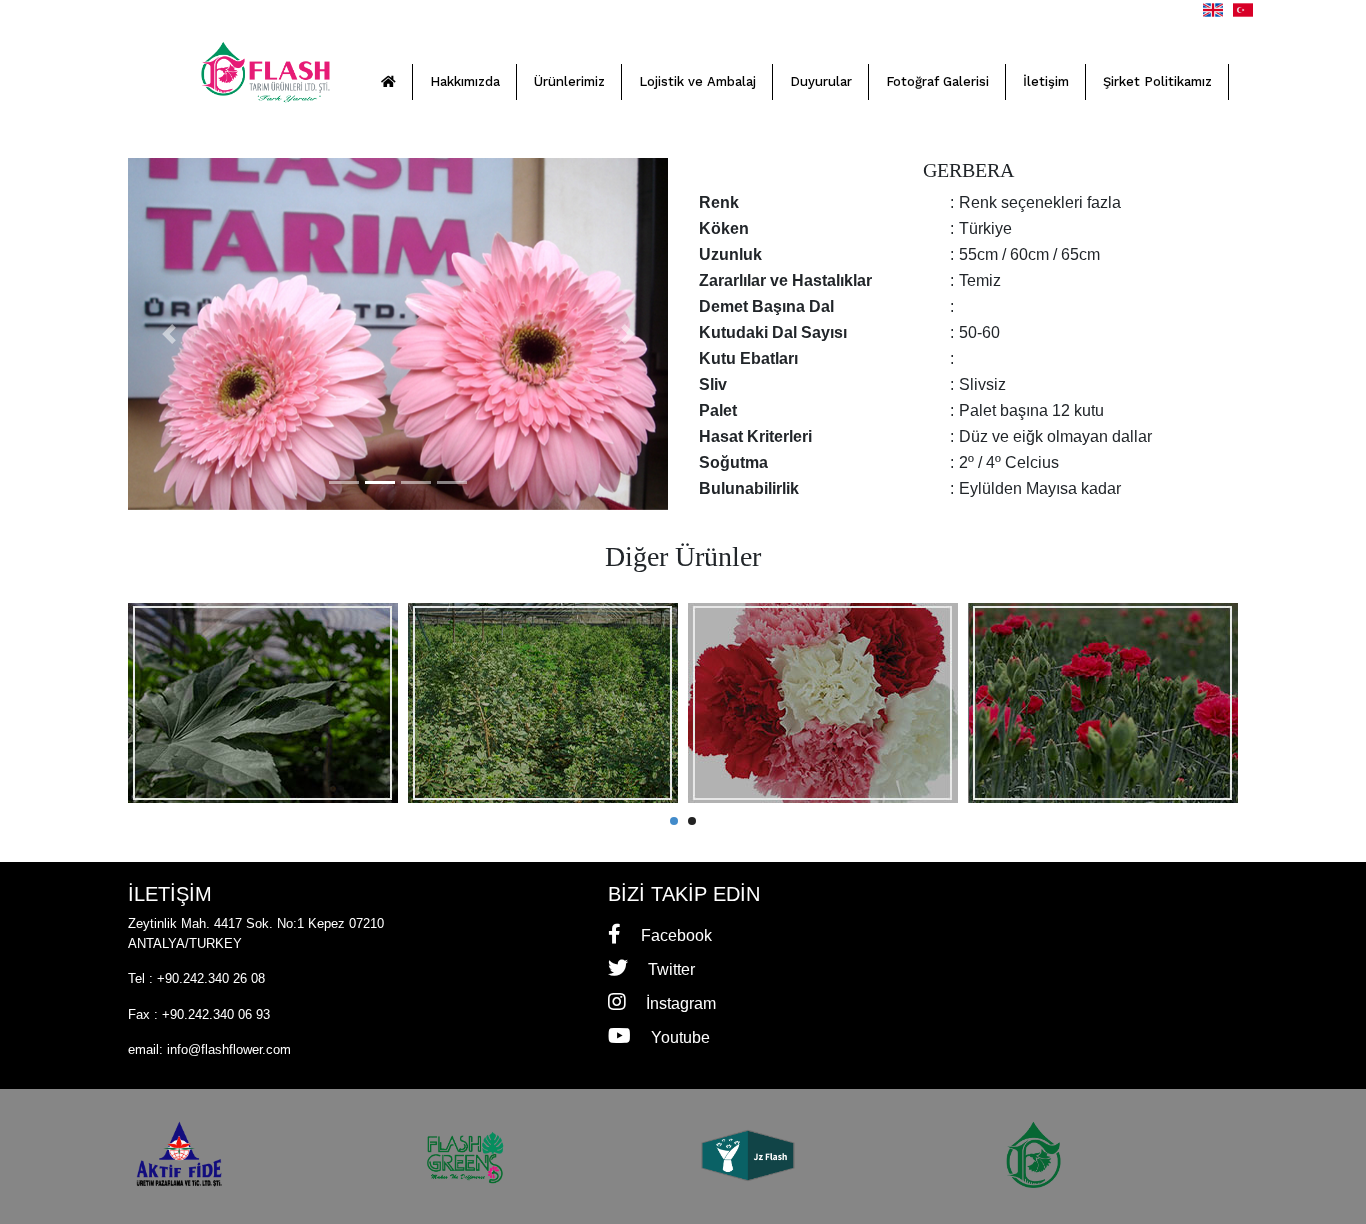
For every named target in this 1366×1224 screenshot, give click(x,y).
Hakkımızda (465, 81)
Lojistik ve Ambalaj (697, 81)
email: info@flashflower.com (209, 1049)
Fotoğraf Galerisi (937, 81)
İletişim (1046, 81)
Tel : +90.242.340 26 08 (196, 978)
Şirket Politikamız (1157, 81)
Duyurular (821, 81)
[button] (168, 334)
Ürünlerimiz (569, 81)
